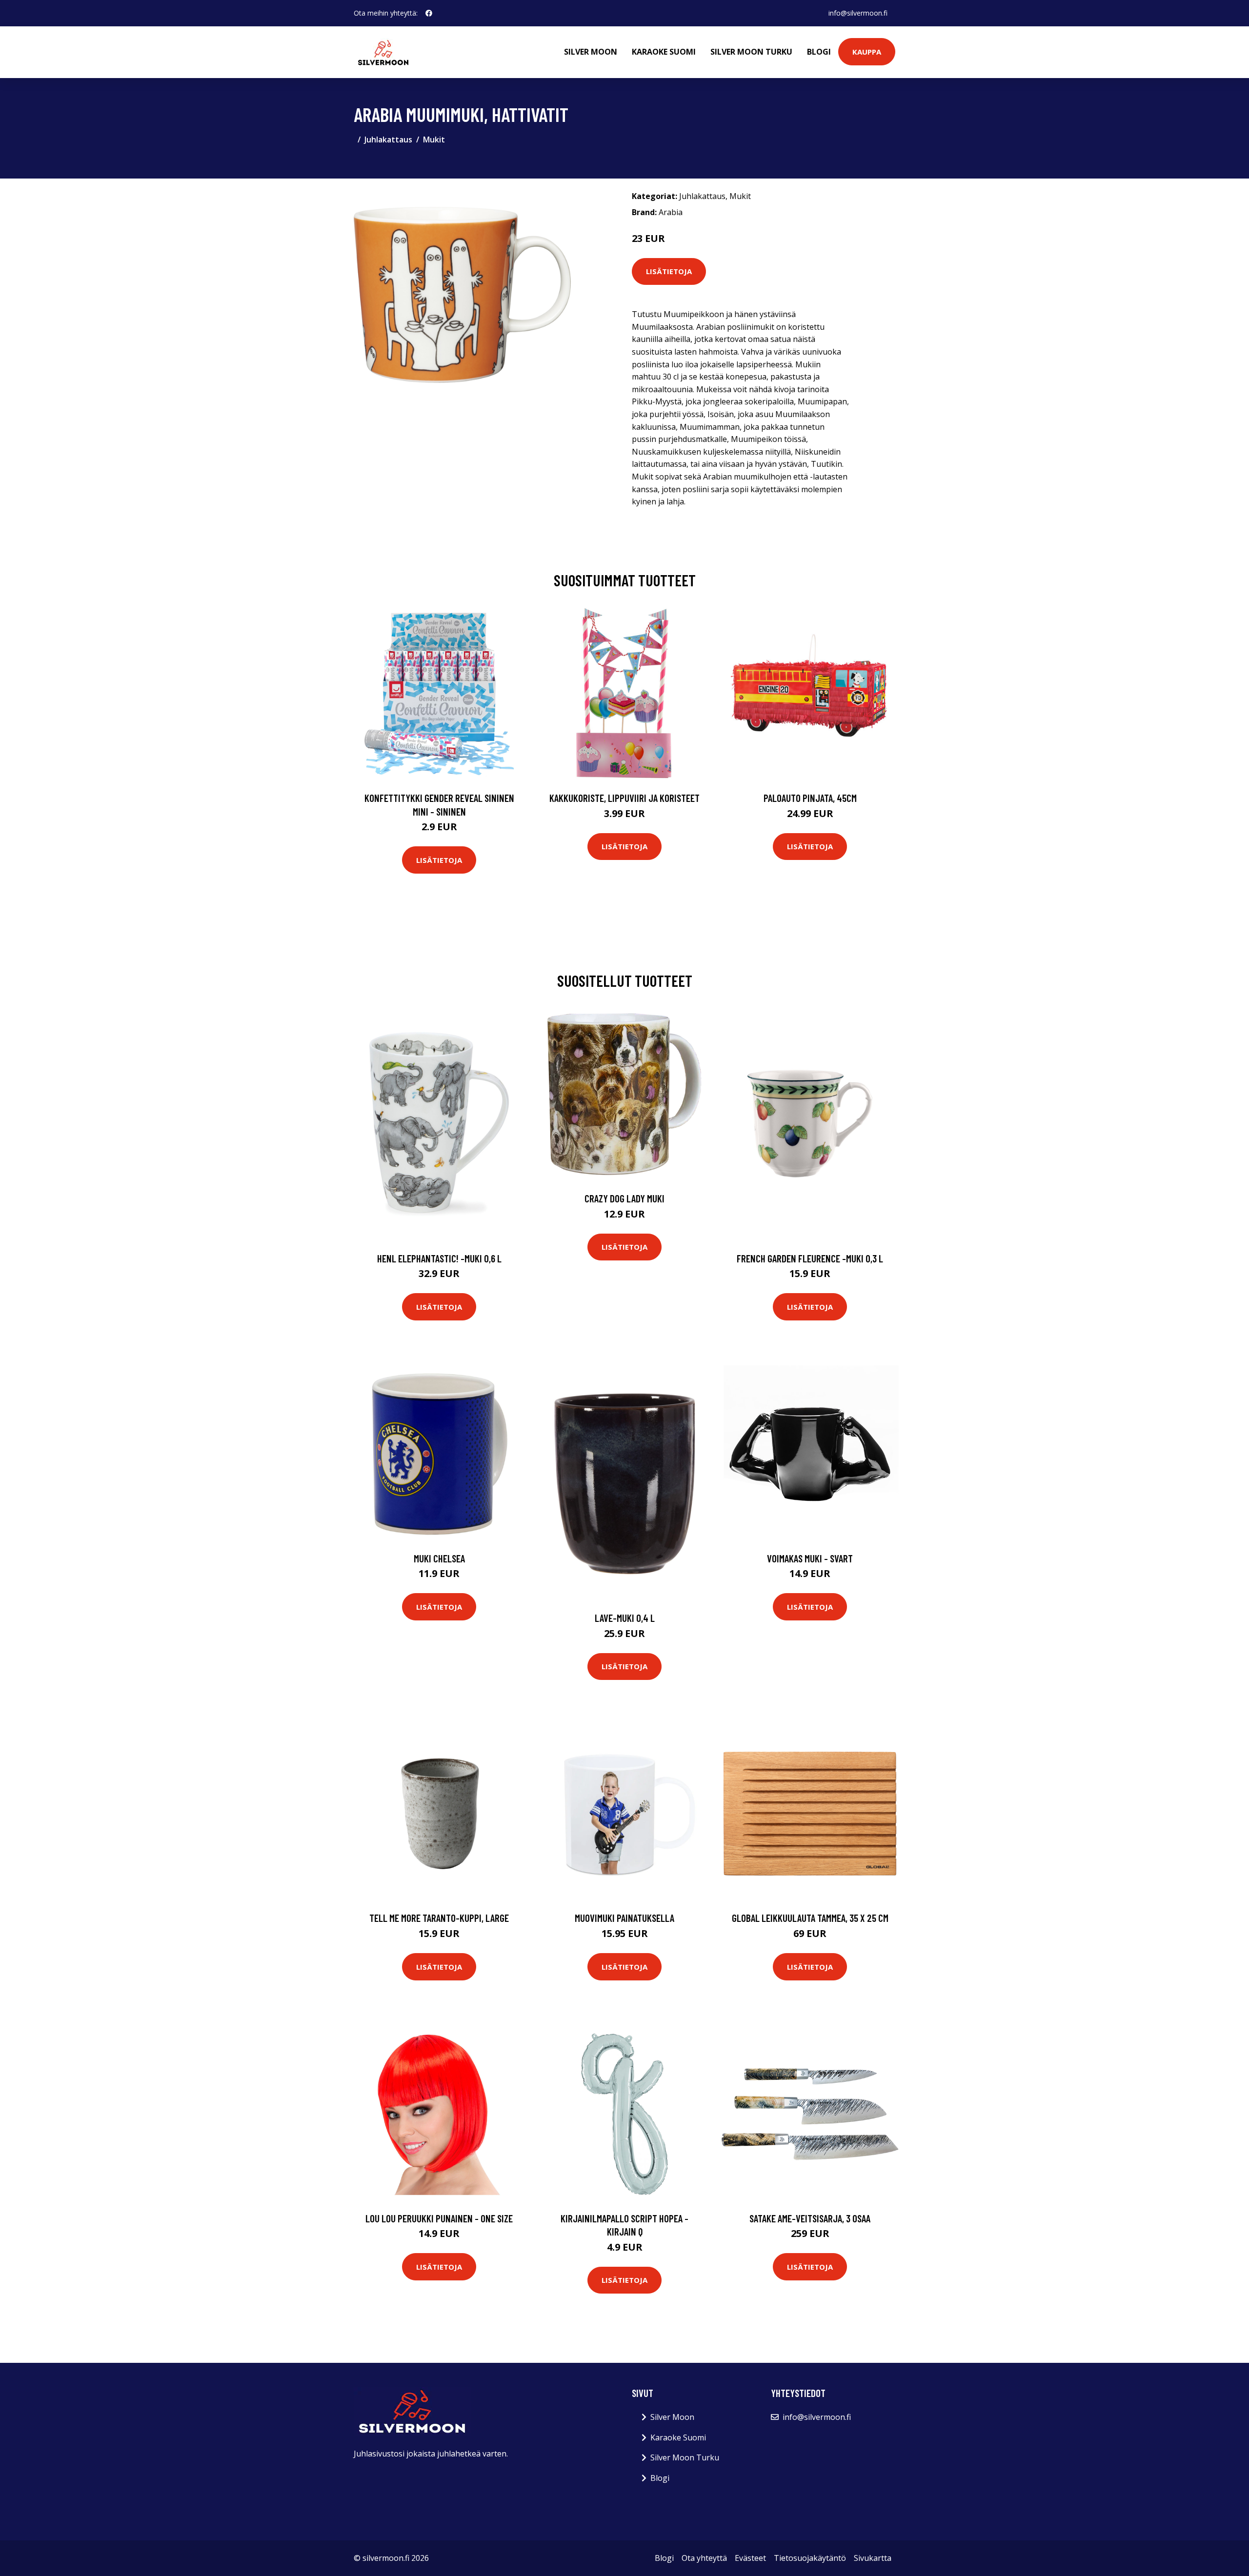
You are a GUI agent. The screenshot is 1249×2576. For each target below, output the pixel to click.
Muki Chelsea (439, 1558)
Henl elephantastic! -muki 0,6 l (439, 1258)
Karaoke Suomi (664, 52)
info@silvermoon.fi (858, 13)
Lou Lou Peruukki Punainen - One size (439, 2218)
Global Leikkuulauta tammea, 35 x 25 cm (810, 1918)
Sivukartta (873, 2558)
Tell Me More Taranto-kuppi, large (439, 1918)
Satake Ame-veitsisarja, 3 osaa (810, 2218)
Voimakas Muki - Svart (810, 1558)
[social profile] (429, 13)
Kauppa (867, 52)
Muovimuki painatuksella (624, 1918)
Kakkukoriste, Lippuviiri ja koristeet (624, 798)
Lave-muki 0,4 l (625, 1618)
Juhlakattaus (388, 140)
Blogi (819, 52)
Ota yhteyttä (704, 2558)
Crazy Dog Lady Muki (624, 1198)
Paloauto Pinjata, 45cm (810, 798)
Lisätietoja (669, 271)
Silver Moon (591, 52)
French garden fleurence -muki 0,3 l (810, 1258)
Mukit (434, 140)
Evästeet (750, 2558)
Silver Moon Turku (751, 52)
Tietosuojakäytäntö (810, 2558)
